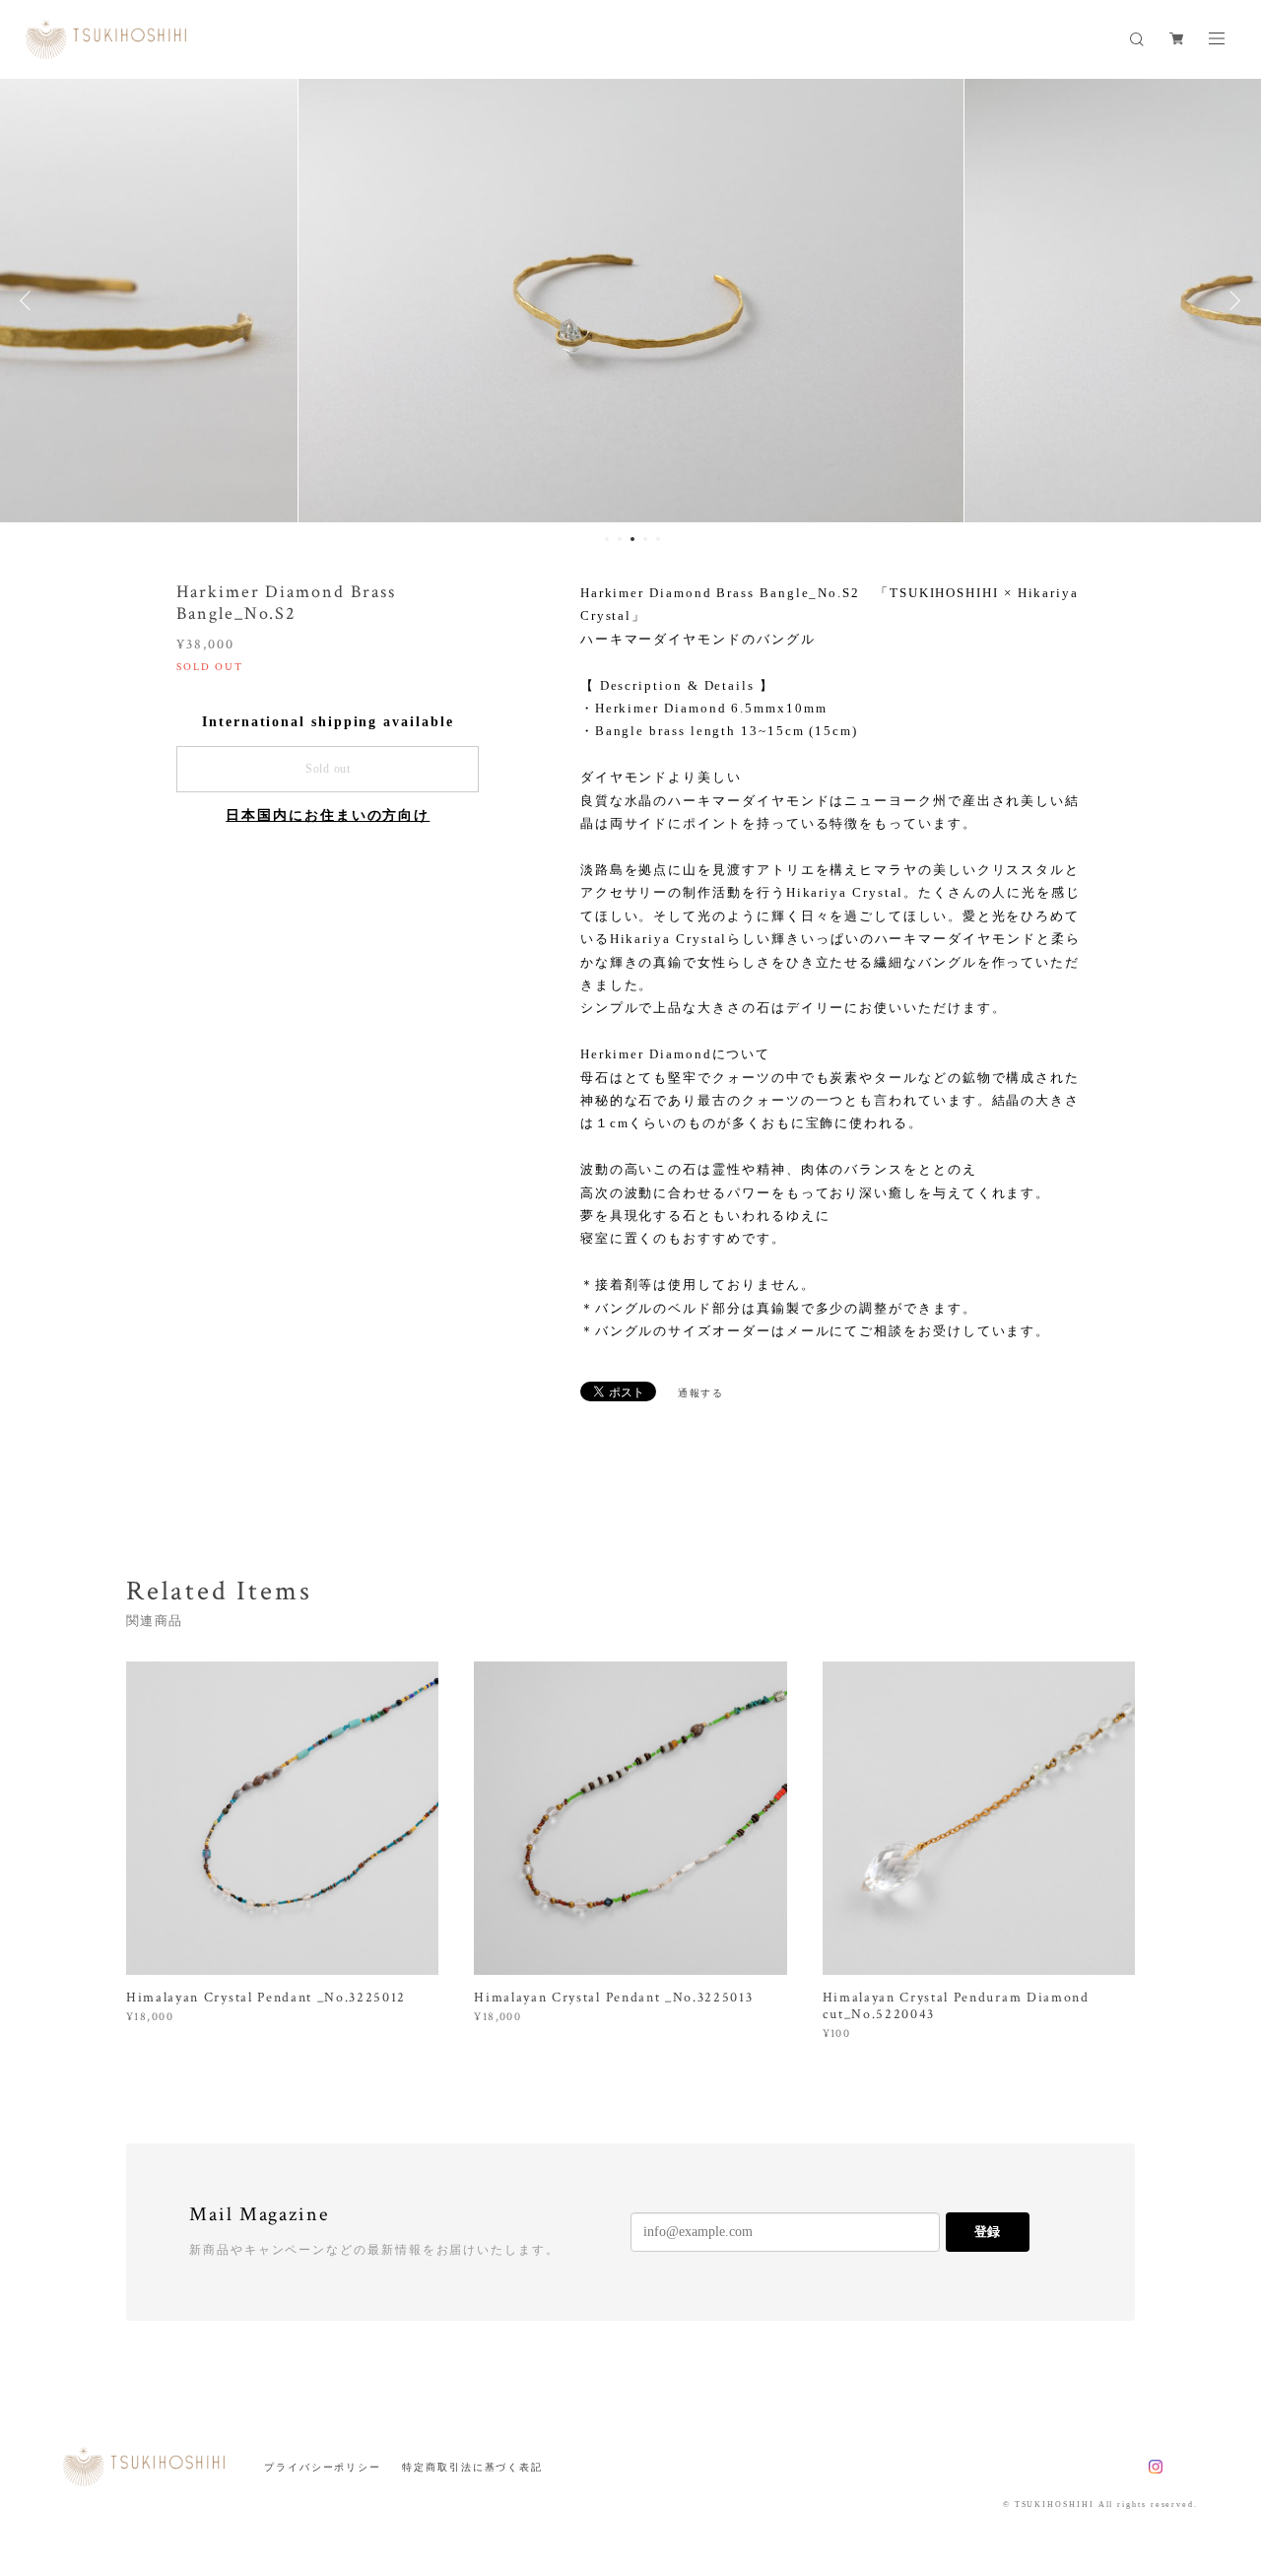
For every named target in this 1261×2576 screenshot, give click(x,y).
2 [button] (620, 539)
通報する (701, 1393)
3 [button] (632, 539)
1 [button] (607, 539)
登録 (987, 2232)
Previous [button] (30, 301)
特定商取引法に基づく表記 (472, 2467)
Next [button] (1231, 301)
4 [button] (645, 539)
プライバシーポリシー (323, 2467)
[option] (631, 301)
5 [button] (658, 539)
